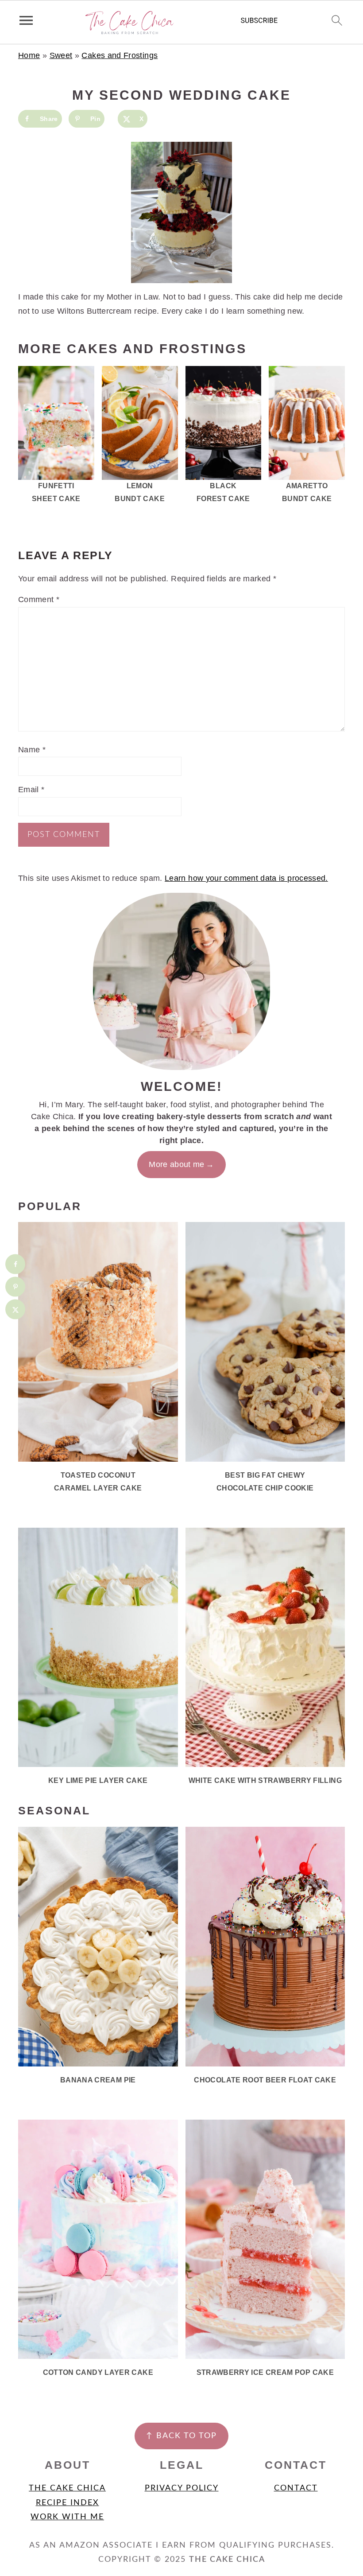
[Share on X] (15, 1309)
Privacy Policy (182, 2488)
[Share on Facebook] (15, 1264)
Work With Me (67, 2517)
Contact (296, 2488)
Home (29, 55)
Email (31, 790)
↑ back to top (181, 2436)
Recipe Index (68, 2503)
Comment (39, 599)
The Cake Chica (67, 2488)
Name (32, 750)
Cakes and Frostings (120, 55)
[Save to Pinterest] (15, 1287)
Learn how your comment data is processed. (246, 878)
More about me (177, 1164)
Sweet (61, 55)
